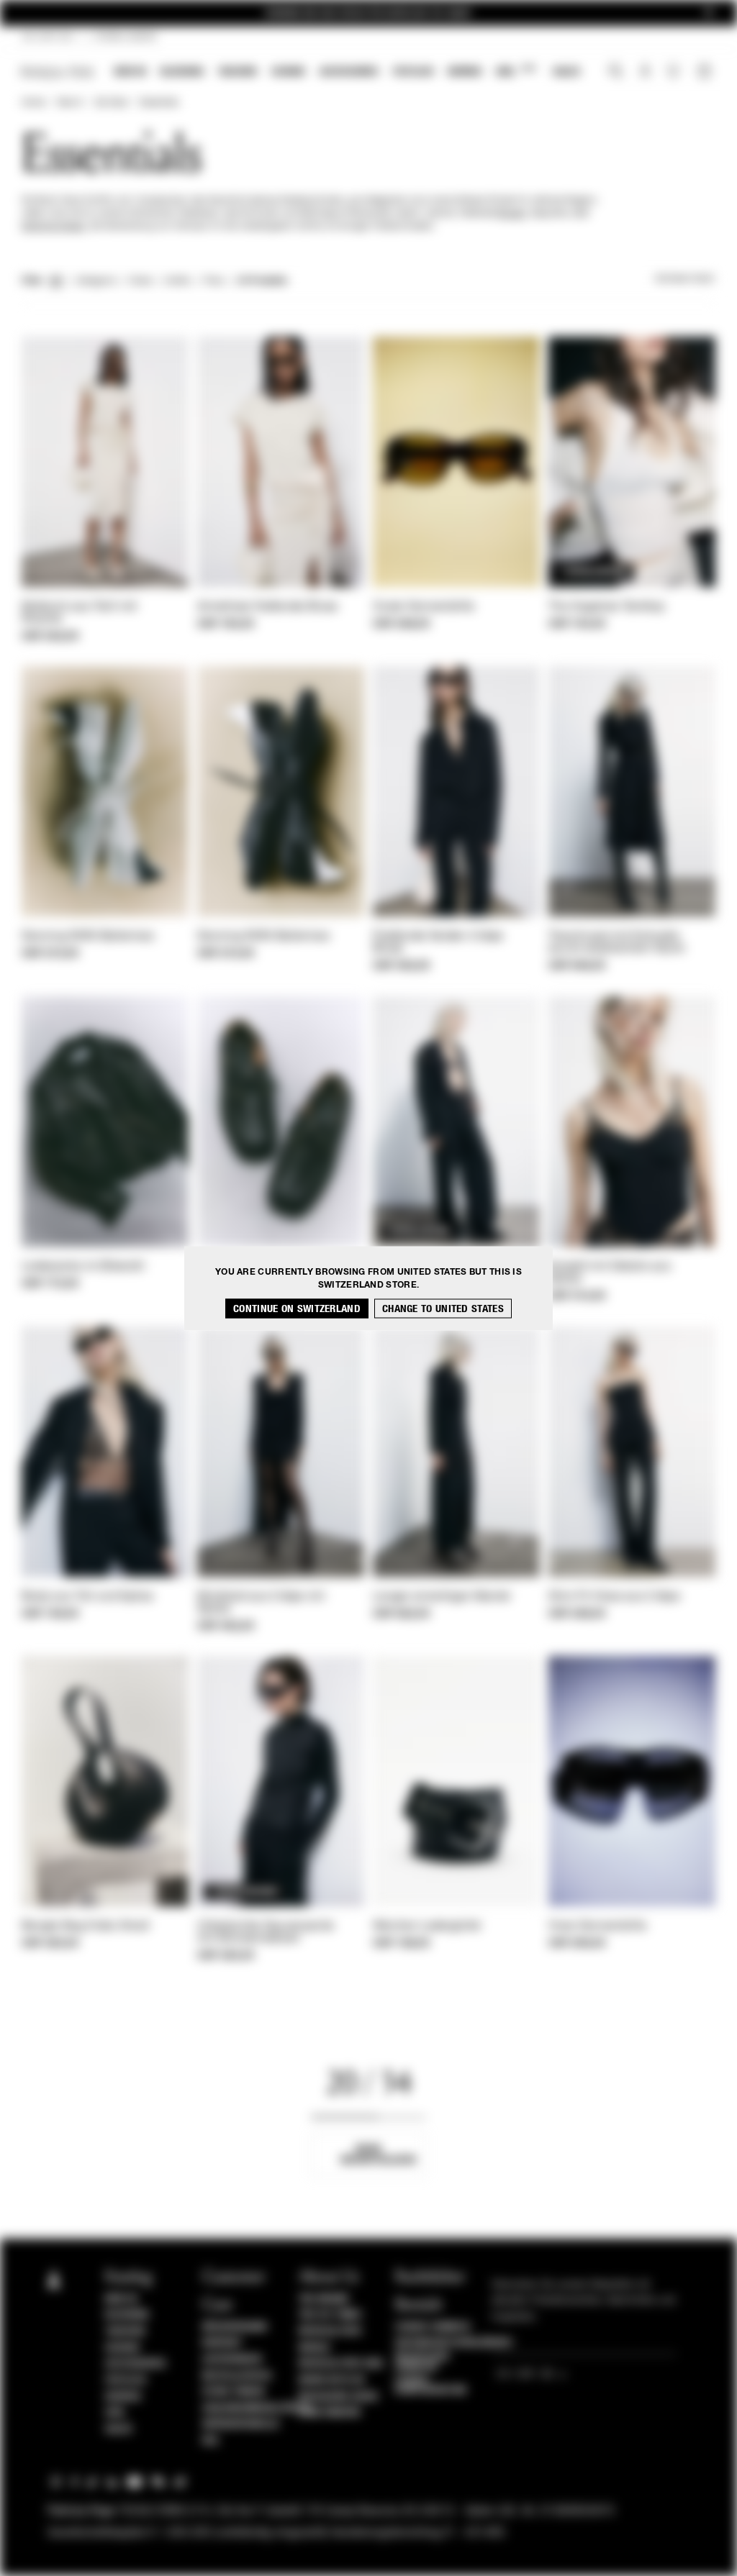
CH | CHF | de (48, 37)
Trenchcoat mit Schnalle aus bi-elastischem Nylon (617, 943)
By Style (112, 103)
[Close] (709, 13)
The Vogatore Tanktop (606, 607)
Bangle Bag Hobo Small (86, 1926)
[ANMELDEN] (645, 73)
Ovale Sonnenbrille (424, 607)
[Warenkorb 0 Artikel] (706, 73)
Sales (566, 72)
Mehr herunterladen (379, 2154)
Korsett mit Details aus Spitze (610, 1273)
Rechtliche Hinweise (422, 2362)
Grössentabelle (241, 2424)
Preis (214, 281)
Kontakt (223, 2343)
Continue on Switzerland (297, 1308)
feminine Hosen (53, 227)
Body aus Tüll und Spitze (87, 1597)
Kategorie (96, 281)
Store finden (234, 2392)
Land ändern (330, 2413)
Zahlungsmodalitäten (256, 2408)
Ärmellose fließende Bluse (268, 607)
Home (33, 103)
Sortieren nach (685, 279)
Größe (177, 281)
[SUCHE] (616, 73)
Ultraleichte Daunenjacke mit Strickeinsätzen (266, 1933)
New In (130, 72)
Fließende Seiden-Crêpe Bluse (438, 943)
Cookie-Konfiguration (431, 2385)
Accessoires (349, 72)
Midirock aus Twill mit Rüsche (80, 613)
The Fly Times (330, 2315)
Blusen (512, 214)
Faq (211, 2441)
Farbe (140, 281)
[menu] (347, 73)
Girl (516, 71)
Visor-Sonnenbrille (597, 1926)
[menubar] (347, 73)
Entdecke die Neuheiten (368, 13)
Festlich (413, 72)
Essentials (159, 103)
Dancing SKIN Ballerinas (88, 937)
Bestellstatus (237, 2376)
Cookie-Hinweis (433, 2327)
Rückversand (235, 2327)
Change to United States (443, 1308)
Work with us (332, 2380)
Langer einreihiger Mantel (442, 1597)
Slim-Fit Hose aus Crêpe (614, 1597)
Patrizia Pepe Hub (341, 2364)
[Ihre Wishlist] (675, 75)
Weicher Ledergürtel (427, 1926)
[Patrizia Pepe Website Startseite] (58, 72)
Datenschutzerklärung (453, 2343)
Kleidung (182, 72)
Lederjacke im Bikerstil (83, 1267)
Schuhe (288, 72)
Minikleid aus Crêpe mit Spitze (261, 1603)
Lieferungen (232, 2359)
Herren (465, 72)
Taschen (238, 72)
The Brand (324, 2299)
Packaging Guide (339, 2397)
